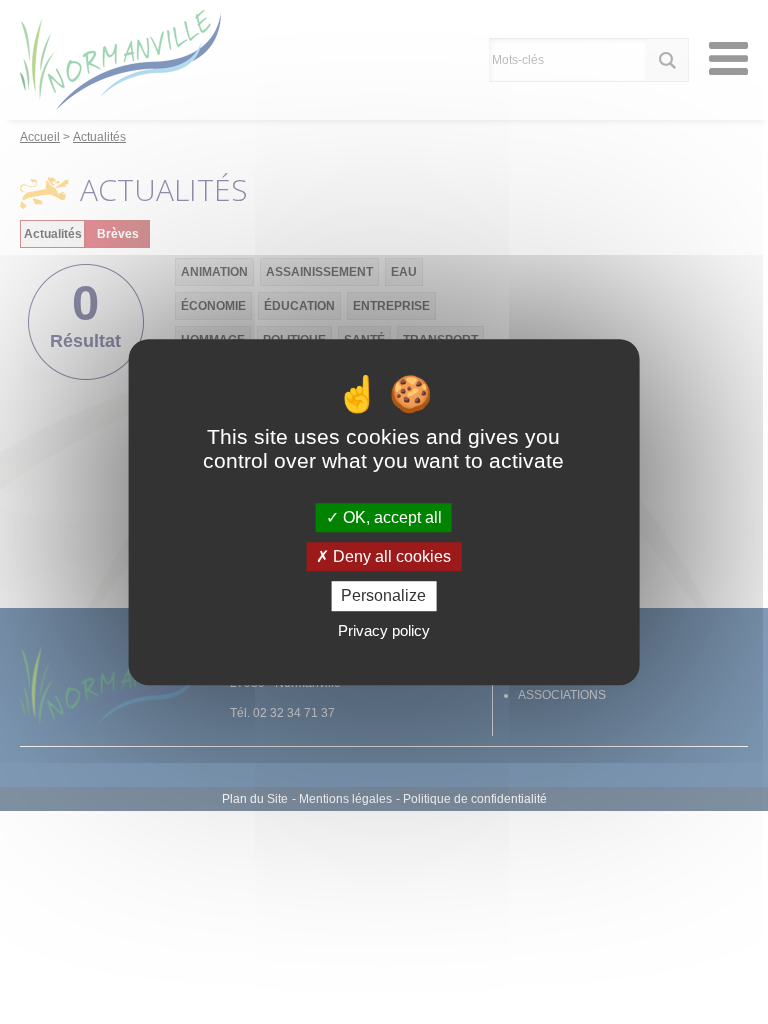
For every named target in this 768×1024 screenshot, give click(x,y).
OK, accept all (390, 517)
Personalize (383, 596)
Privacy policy (384, 630)
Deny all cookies (390, 556)
